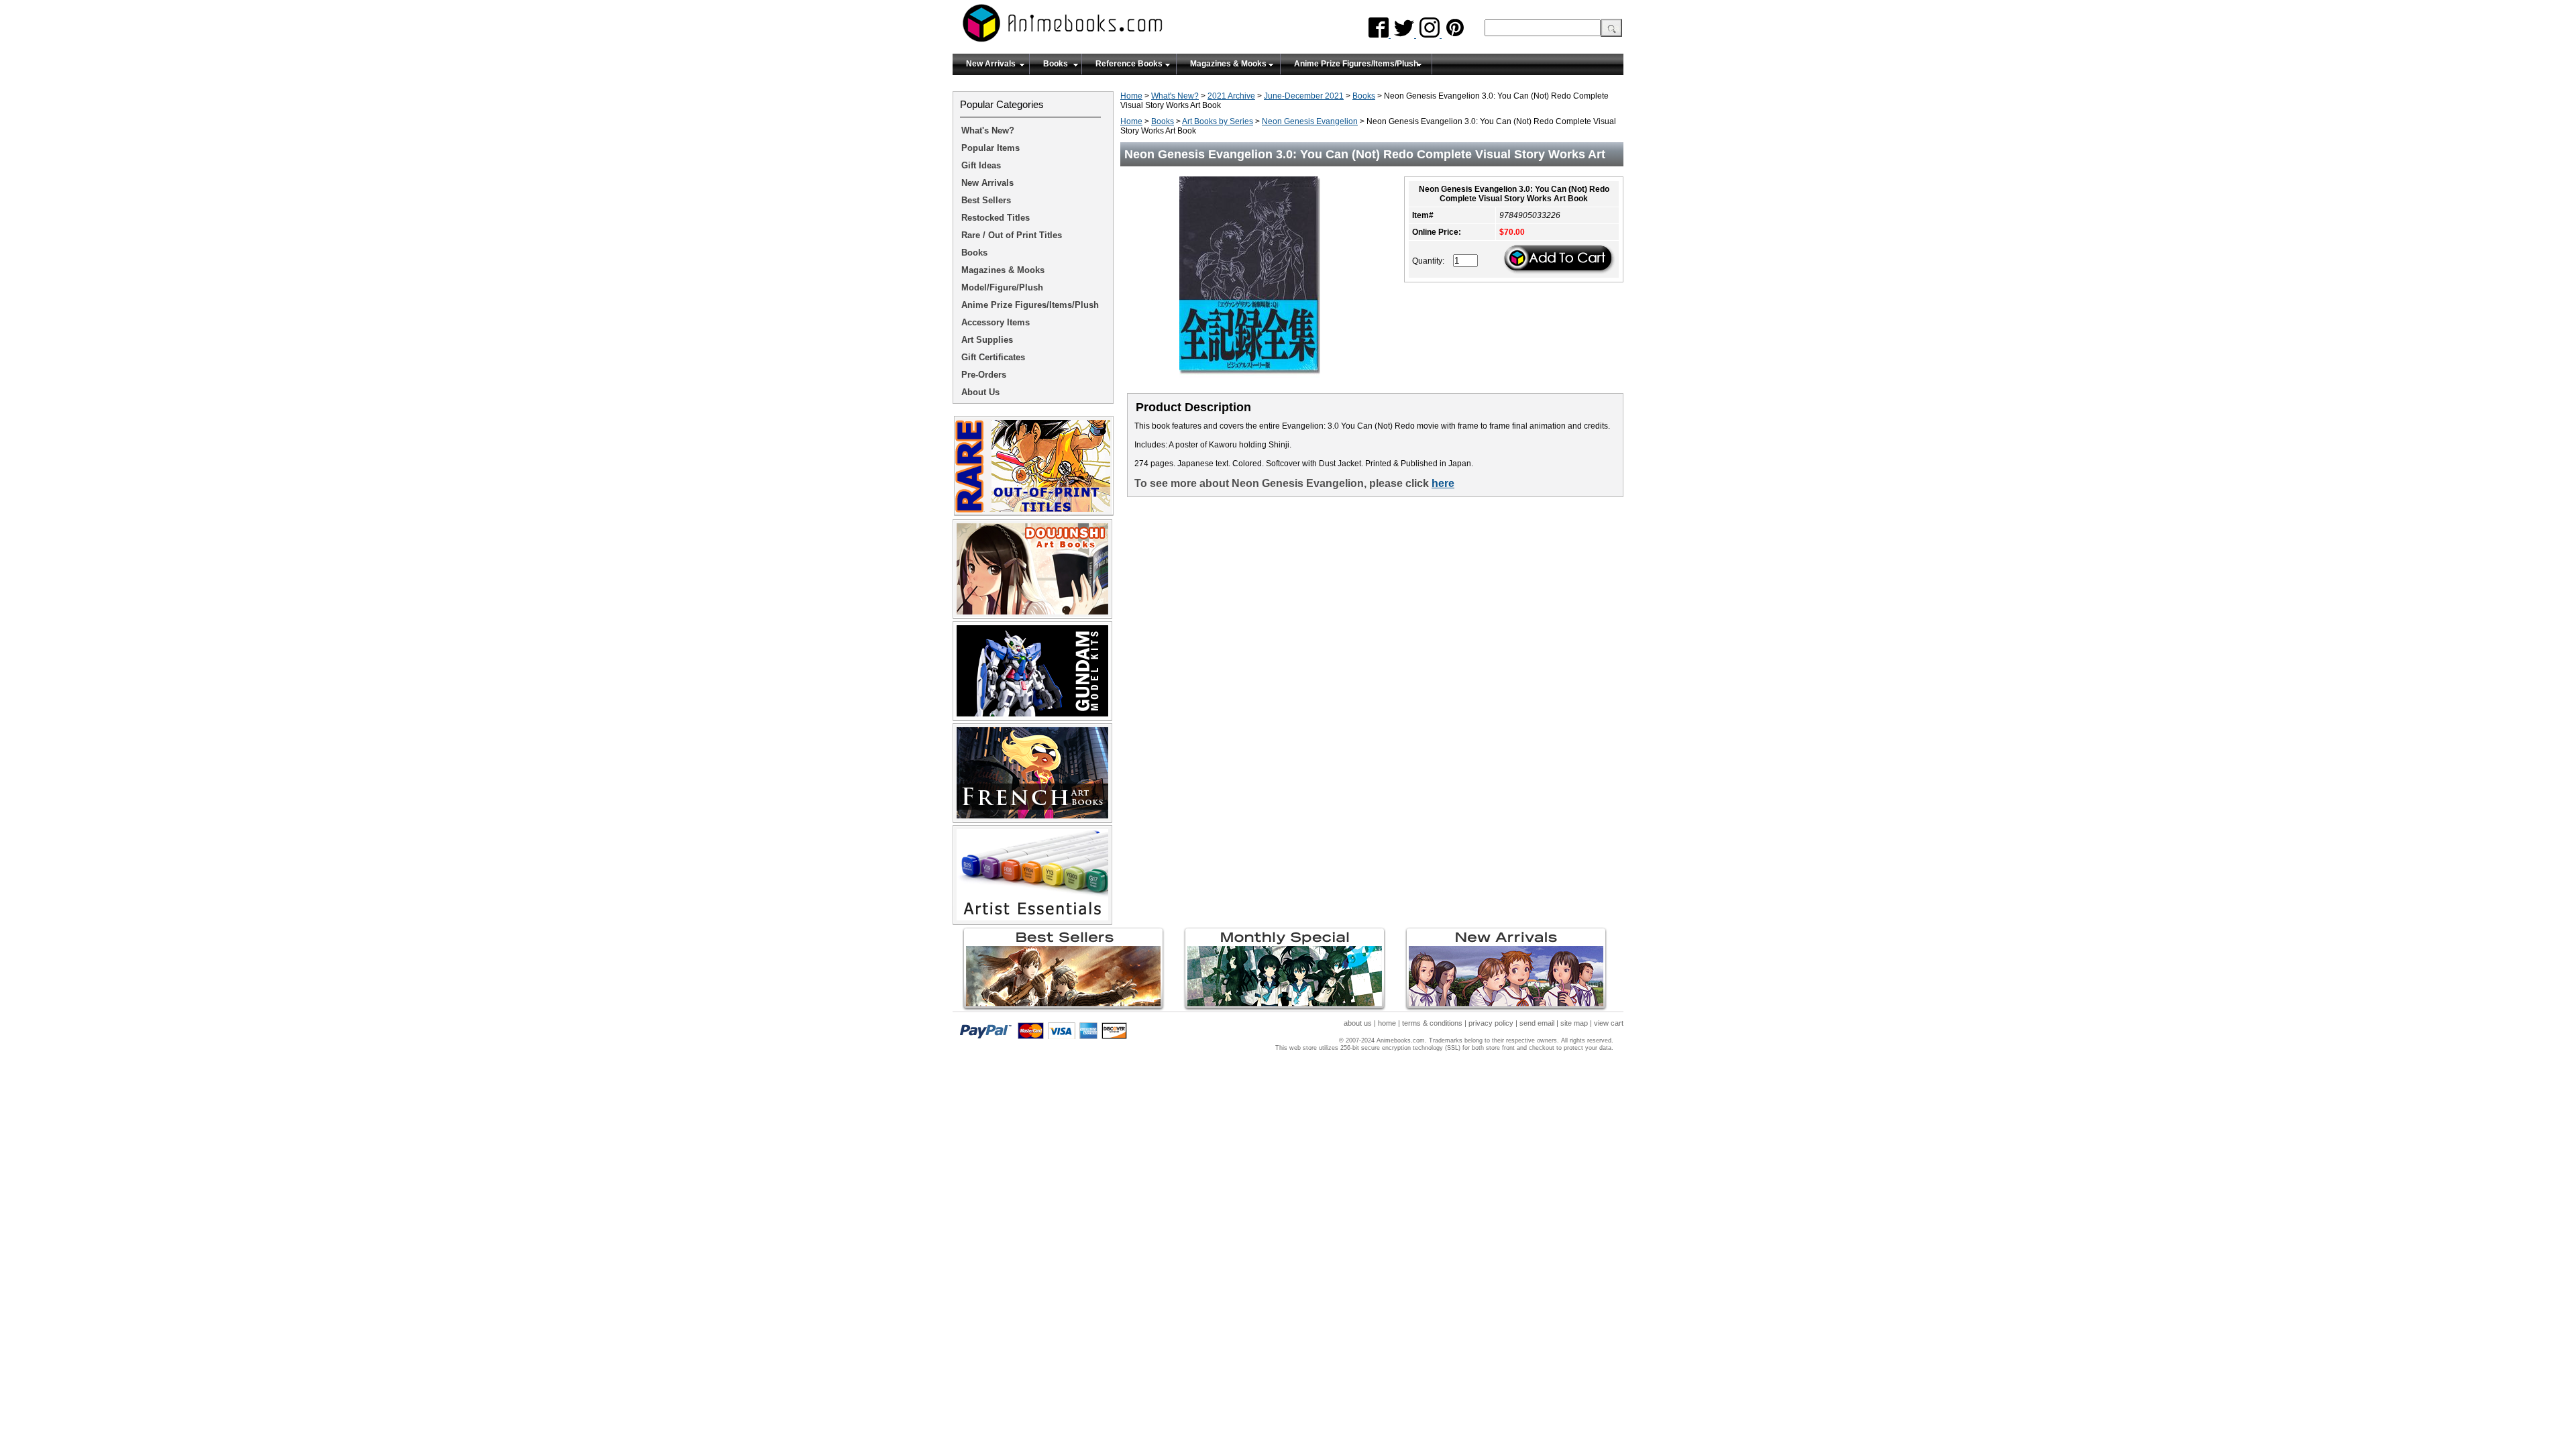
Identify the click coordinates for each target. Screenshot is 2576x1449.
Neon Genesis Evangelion (1310, 121)
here (1443, 483)
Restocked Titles (996, 218)
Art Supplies (987, 340)
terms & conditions (1432, 1023)
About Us (980, 392)
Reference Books (1129, 64)
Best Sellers (986, 200)
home (1387, 1023)
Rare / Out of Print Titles (1012, 235)
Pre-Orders (984, 375)
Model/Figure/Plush (1002, 287)
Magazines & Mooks (1228, 64)
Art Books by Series (1218, 121)
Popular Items (990, 148)
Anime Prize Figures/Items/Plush (1356, 64)
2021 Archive (1231, 96)
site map (1574, 1023)
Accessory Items (996, 322)
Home (1131, 96)
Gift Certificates (993, 357)
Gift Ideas (981, 165)
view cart (1609, 1023)
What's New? (1175, 96)
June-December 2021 (1304, 96)
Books (1056, 64)
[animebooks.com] (1117, 27)
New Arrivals (991, 64)
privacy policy (1491, 1023)
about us (1358, 1023)
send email (1537, 1023)
